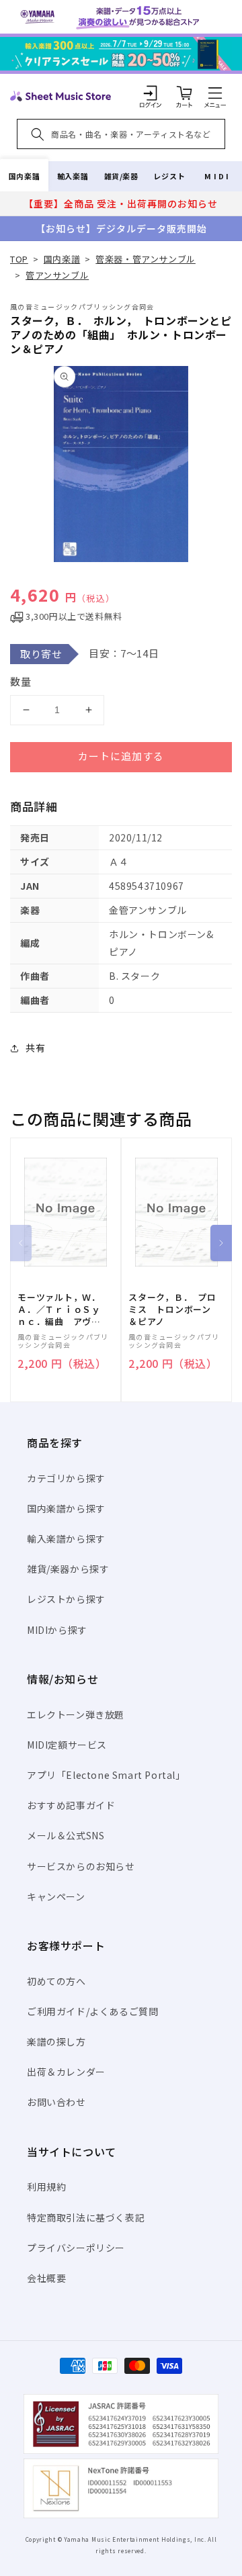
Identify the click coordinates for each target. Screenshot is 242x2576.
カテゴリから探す (66, 1478)
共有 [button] (35, 1048)
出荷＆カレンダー (66, 2072)
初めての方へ (56, 1981)
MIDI (217, 176)
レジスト (169, 176)
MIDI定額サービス (67, 1745)
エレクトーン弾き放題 (76, 1714)
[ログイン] (151, 93)
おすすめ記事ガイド (71, 1805)
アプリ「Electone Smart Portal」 (106, 1775)
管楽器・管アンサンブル (146, 259)
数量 (21, 681)
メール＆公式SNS (66, 1835)
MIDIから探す (57, 1630)
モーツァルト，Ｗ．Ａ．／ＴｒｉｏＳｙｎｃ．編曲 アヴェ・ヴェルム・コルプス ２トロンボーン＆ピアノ (59, 1310)
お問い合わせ (56, 2102)
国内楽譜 (24, 176)
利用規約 (46, 2187)
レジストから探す (66, 1599)
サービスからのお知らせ (81, 1866)
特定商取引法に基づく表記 (86, 2217)
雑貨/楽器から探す (68, 1569)
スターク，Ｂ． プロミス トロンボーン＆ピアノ (172, 1309)
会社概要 (46, 2278)
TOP (19, 259)
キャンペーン (56, 1896)
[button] (215, 93)
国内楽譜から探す (66, 1508)
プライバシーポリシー (76, 2248)
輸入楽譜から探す (66, 1538)
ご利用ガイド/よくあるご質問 (92, 2011)
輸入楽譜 (73, 176)
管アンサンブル (57, 275)
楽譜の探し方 (56, 2041)
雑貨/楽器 (121, 176)
